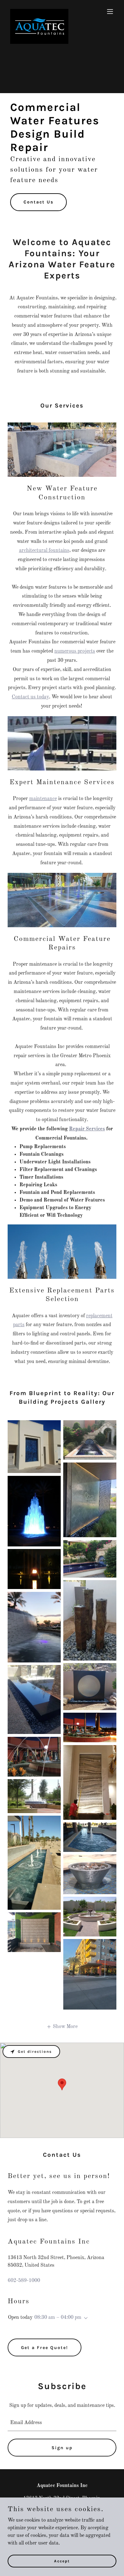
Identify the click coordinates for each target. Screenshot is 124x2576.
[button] (110, 11)
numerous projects (75, 651)
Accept (62, 2561)
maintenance (43, 799)
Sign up (62, 2448)
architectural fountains (44, 551)
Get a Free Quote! (45, 2348)
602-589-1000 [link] (24, 2281)
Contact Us (38, 202)
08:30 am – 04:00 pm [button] (58, 2318)
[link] (39, 11)
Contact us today (30, 697)
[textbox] (62, 2423)
